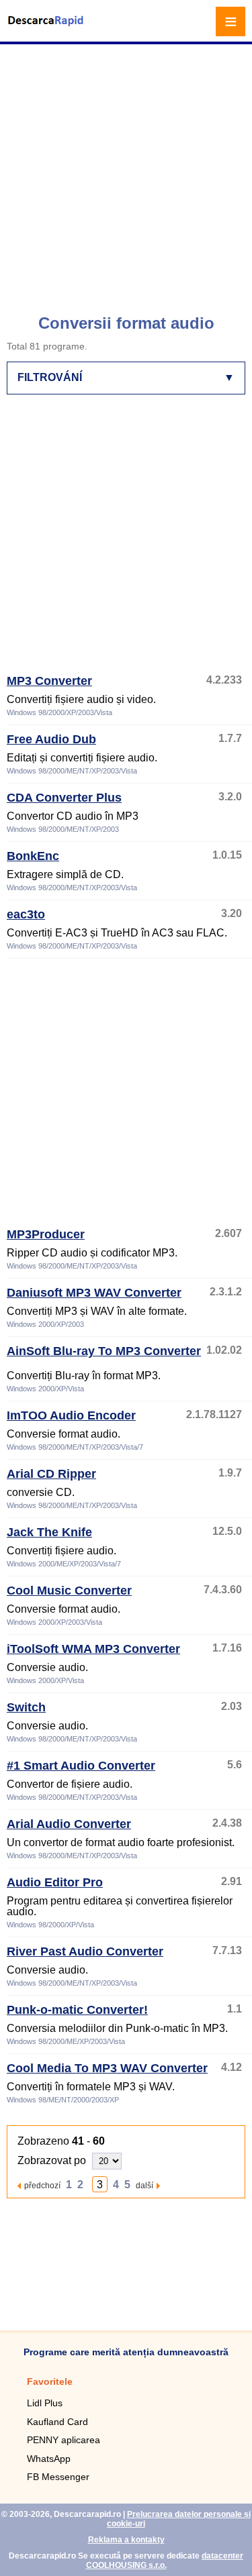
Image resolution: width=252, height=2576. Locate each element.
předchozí (42, 2185)
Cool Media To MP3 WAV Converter (107, 2068)
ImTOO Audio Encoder (71, 1415)
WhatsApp (49, 2459)
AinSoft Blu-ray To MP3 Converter (104, 1351)
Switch (26, 1707)
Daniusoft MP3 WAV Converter (94, 1293)
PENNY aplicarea (64, 2440)
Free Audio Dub (51, 739)
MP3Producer (46, 1234)
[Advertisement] (126, 173)
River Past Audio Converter (85, 1951)
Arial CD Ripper (51, 1474)
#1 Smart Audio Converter (81, 1766)
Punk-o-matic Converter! (77, 2010)
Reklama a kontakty (126, 2540)
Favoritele (50, 2381)
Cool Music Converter (69, 1591)
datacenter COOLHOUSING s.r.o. (165, 2561)
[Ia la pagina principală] (47, 29)
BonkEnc (33, 856)
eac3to (26, 914)
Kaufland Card (57, 2422)
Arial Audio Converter (69, 1824)
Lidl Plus (45, 2403)
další (144, 2185)
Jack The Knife (49, 1532)
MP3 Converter (49, 681)
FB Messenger (58, 2477)
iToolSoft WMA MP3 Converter (93, 1649)
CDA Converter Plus (64, 798)
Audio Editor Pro (55, 1882)
